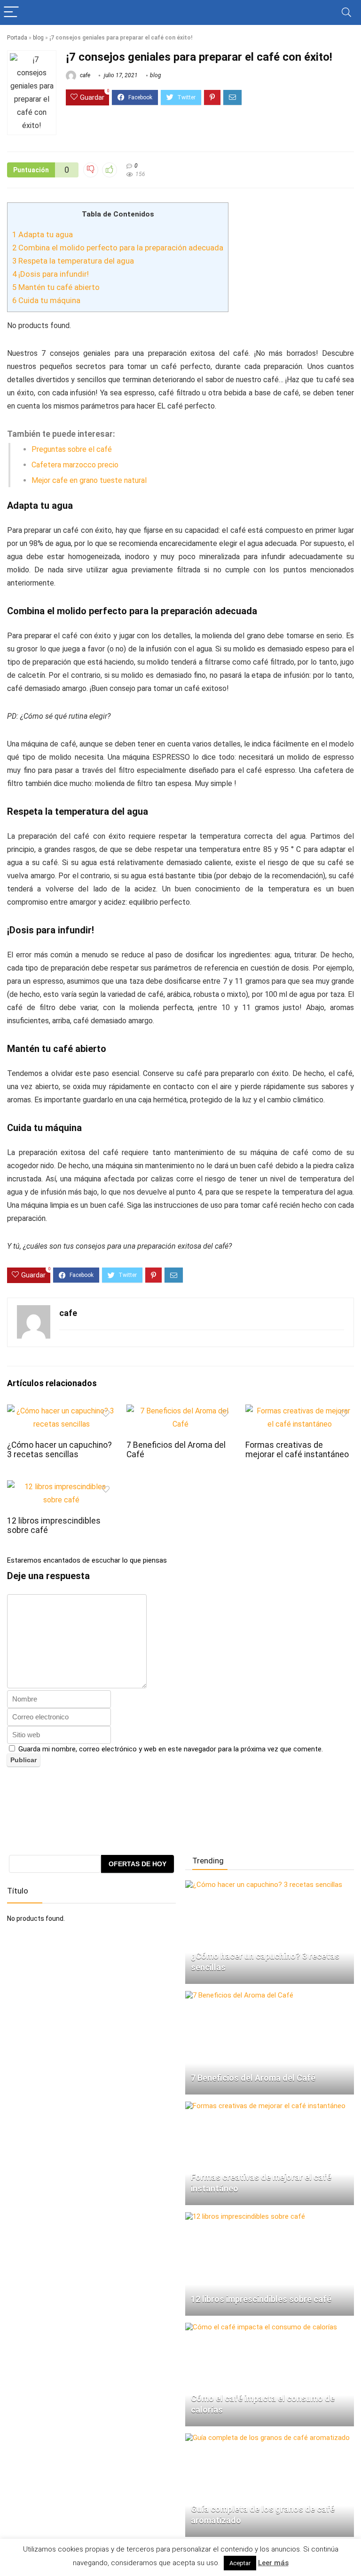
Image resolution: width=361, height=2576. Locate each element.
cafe (84, 75)
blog (38, 38)
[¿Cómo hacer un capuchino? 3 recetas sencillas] (264, 1885)
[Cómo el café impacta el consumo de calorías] (261, 2327)
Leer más (273, 2563)
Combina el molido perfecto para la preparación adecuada (118, 248)
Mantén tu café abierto (56, 287)
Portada (17, 38)
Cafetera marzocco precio (75, 465)
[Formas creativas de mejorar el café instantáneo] (265, 2106)
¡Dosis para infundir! (51, 274)
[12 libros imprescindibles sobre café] (245, 2216)
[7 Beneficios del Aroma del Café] (239, 1995)
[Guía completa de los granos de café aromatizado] (267, 2438)
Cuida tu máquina (46, 300)
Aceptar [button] (240, 2563)
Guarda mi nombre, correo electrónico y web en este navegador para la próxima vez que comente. (171, 1749)
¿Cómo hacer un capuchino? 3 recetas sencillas (59, 1450)
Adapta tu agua (43, 234)
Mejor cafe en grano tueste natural (89, 480)
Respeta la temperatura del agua (73, 261)
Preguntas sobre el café (72, 449)
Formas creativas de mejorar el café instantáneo (297, 1450)
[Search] (346, 12)
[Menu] (11, 12)
